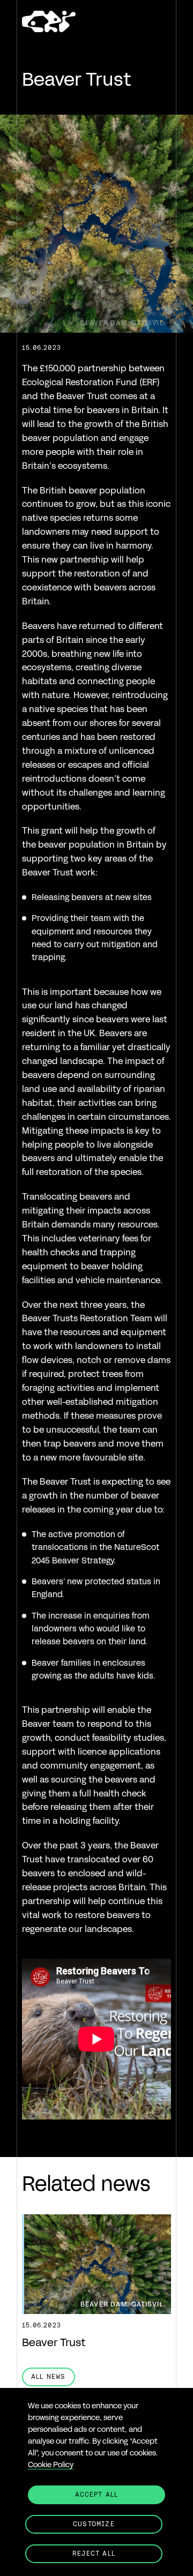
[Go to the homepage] (49, 23)
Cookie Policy (51, 2465)
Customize (94, 2524)
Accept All (97, 2494)
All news (49, 2376)
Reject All (94, 2553)
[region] (96, 2482)
